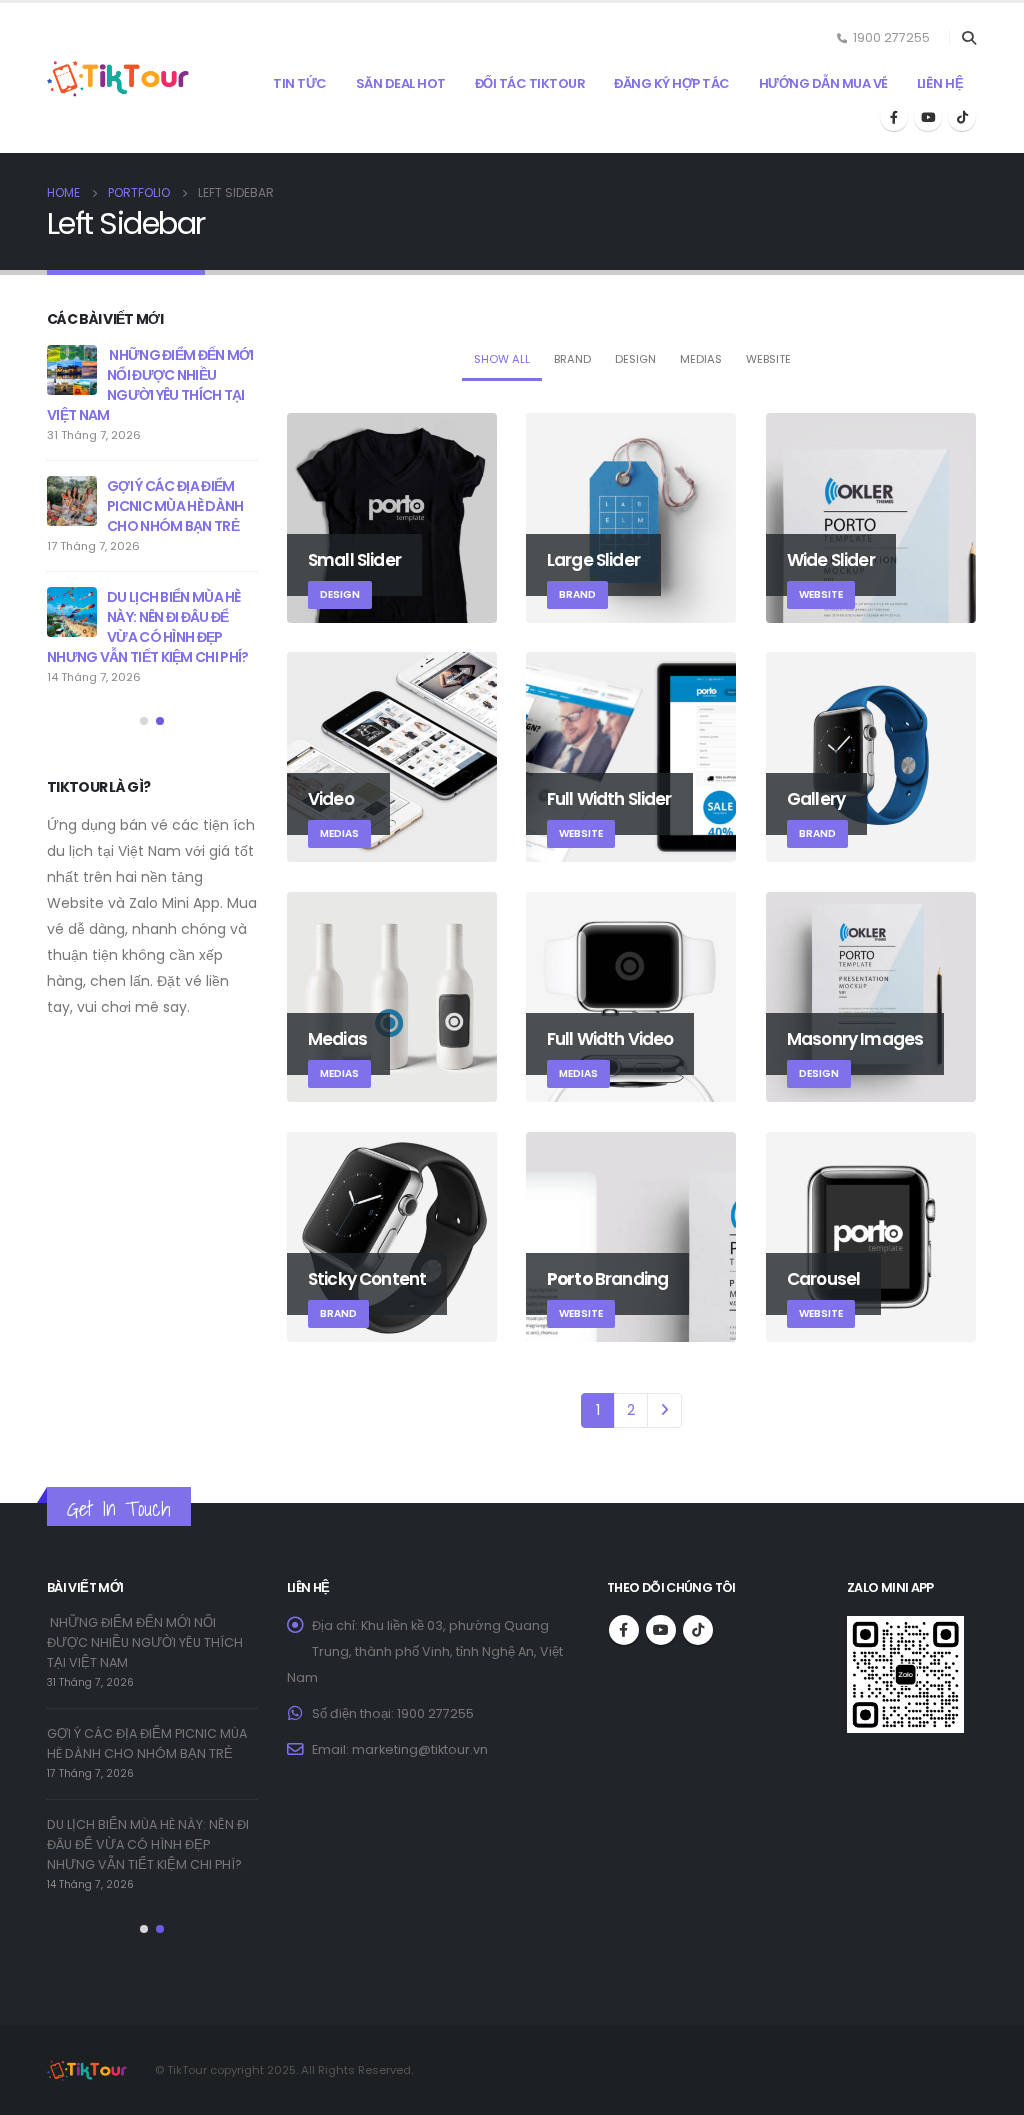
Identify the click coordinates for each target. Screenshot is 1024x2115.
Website (768, 359)
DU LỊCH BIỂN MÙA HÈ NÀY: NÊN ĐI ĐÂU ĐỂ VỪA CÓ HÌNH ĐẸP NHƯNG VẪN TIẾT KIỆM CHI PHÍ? (147, 627)
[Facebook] (894, 117)
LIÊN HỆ (940, 83)
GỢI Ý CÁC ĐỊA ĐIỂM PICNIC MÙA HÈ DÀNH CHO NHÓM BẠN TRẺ (175, 506)
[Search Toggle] (968, 38)
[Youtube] (928, 117)
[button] (144, 721)
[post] (72, 370)
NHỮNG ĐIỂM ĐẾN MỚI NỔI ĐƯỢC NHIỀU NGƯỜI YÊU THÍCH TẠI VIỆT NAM (150, 385)
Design (635, 359)
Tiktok (698, 1630)
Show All (502, 359)
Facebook (624, 1630)
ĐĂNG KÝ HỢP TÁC (672, 83)
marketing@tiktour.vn (420, 1749)
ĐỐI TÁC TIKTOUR (530, 83)
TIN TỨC (300, 83)
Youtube (661, 1630)
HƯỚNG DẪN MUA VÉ (823, 83)
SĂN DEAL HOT (401, 83)
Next (664, 1410)
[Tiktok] (962, 117)
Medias (701, 359)
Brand (572, 359)
